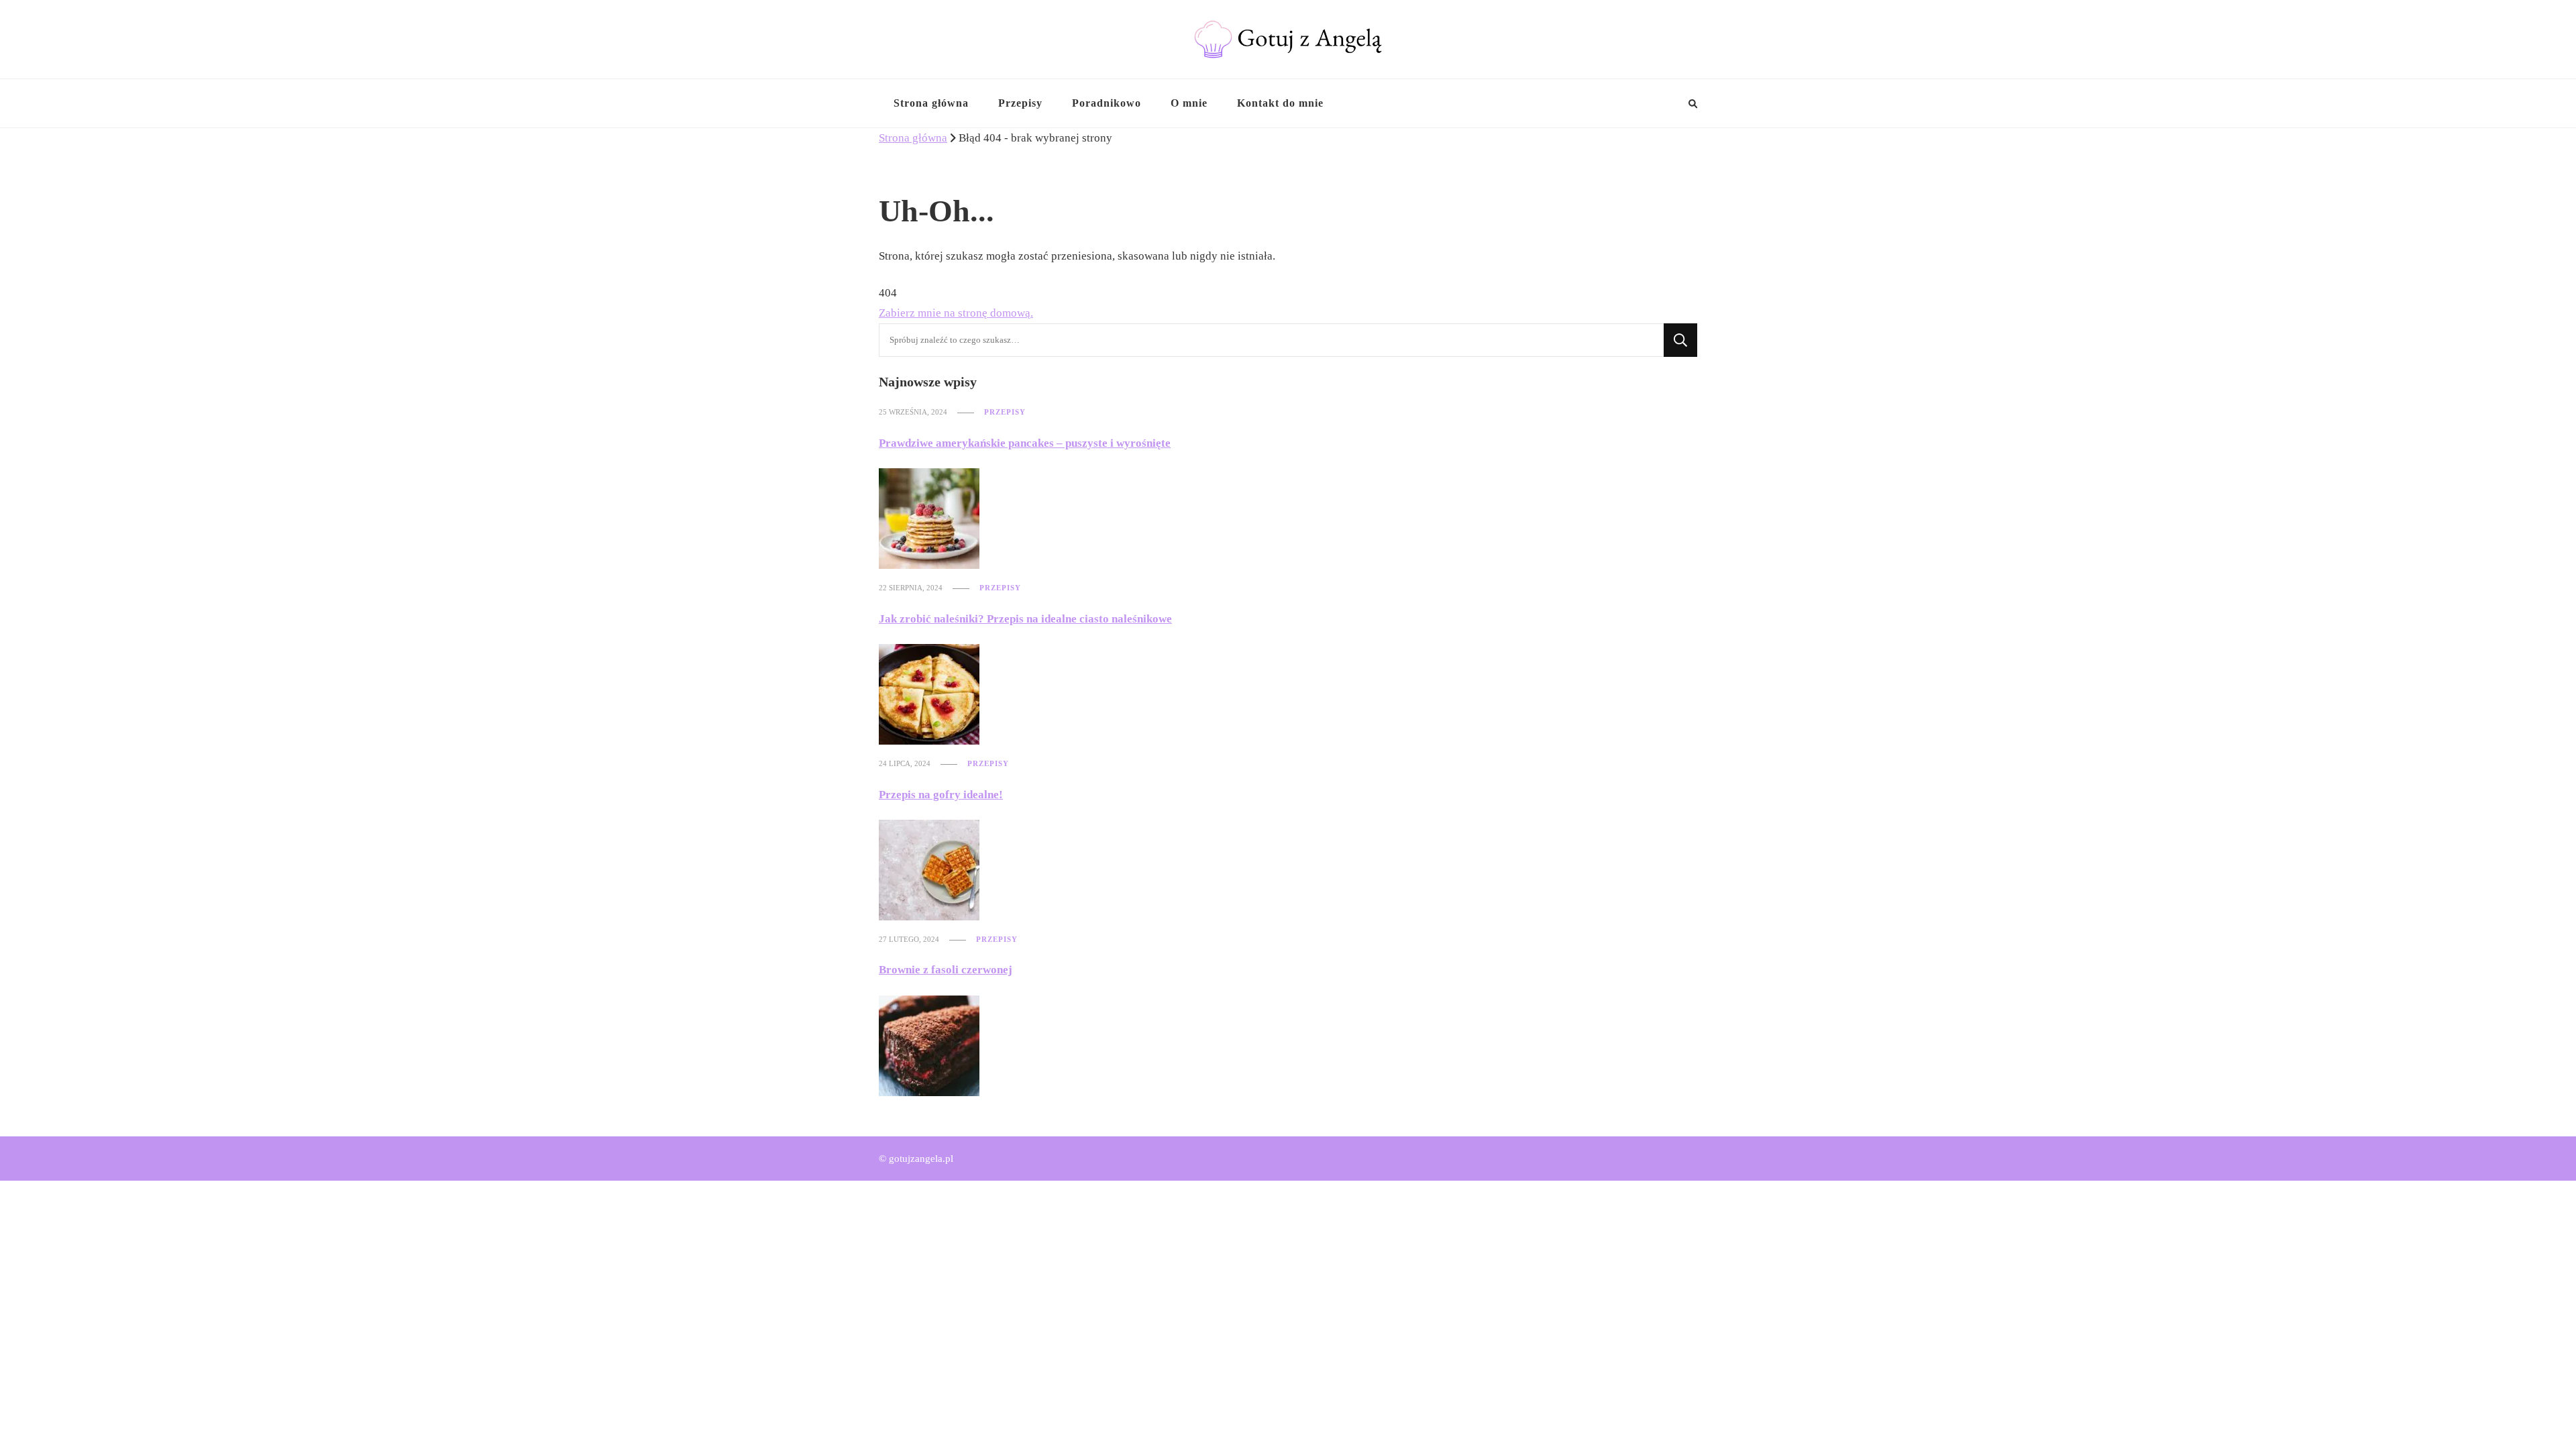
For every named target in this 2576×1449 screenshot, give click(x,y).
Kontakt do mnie (1280, 103)
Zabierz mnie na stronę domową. (956, 313)
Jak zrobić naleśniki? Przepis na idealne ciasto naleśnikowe (1025, 619)
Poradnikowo (1107, 103)
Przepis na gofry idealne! (941, 795)
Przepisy (1020, 103)
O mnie (1189, 103)
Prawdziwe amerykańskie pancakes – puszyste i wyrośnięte (1025, 443)
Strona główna (931, 103)
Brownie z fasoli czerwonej (946, 970)
